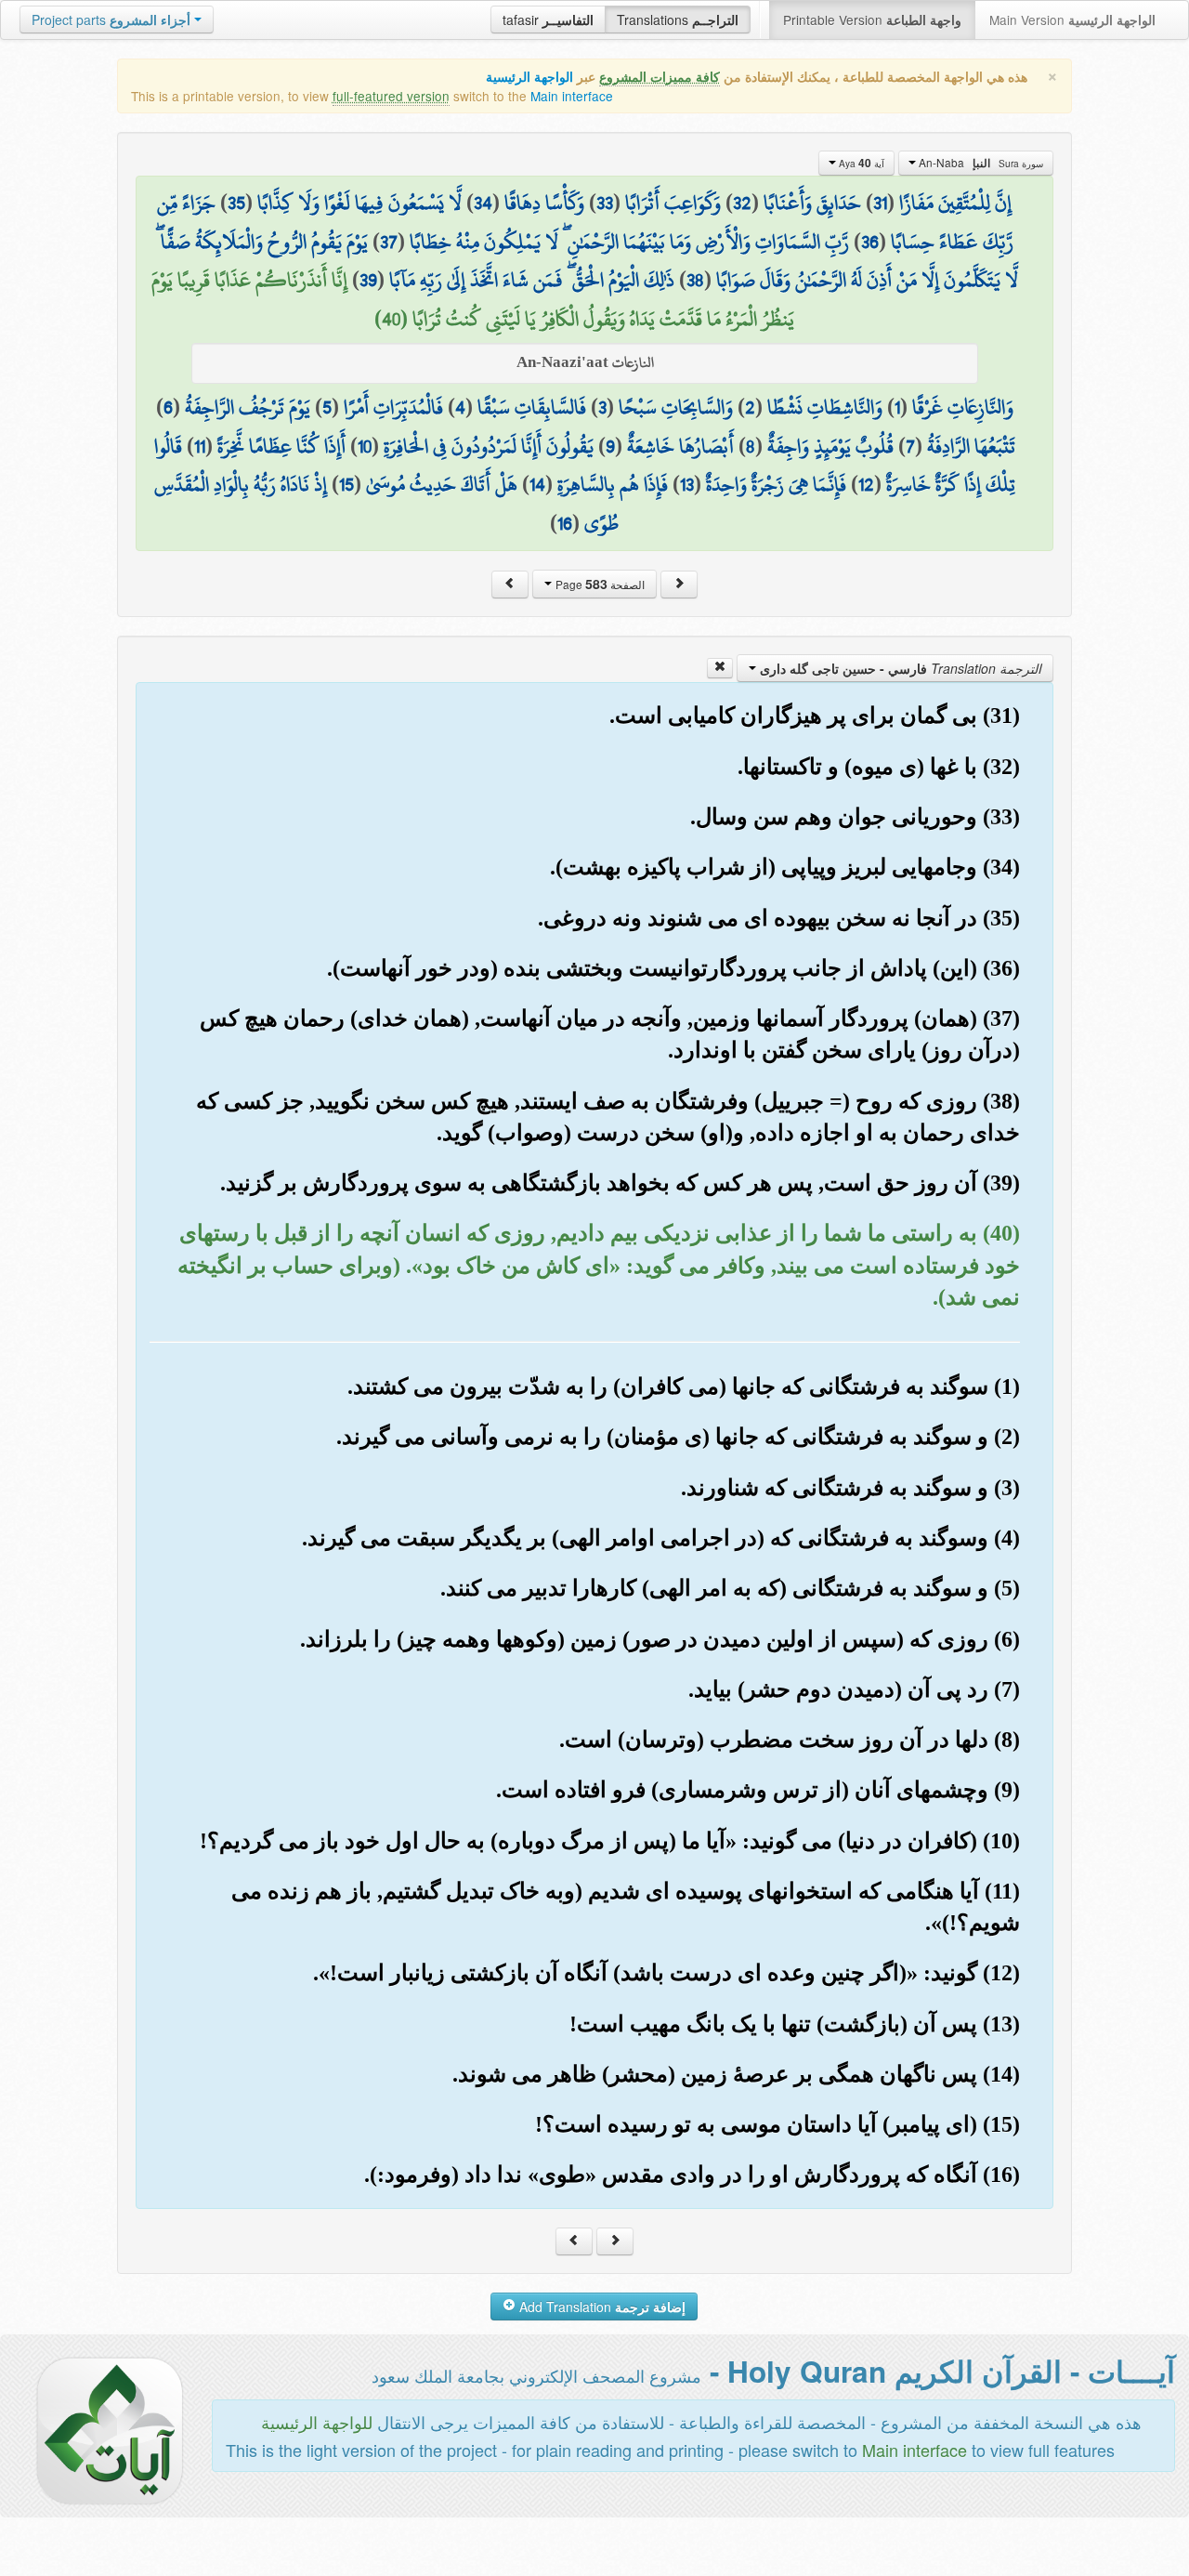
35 (236, 203)
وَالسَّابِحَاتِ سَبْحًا (676, 407)
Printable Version (872, 20)
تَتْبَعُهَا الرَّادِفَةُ (971, 446)
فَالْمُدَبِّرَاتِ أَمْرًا (393, 407)
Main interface (572, 96)
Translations (678, 20)
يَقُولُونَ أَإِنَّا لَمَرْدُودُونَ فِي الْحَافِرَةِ (489, 446)
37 (389, 242)
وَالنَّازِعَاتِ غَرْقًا (963, 407)
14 (537, 484)
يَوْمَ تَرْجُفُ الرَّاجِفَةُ (248, 407)
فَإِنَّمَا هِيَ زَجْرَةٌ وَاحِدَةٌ (776, 484)
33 (605, 203)
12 (866, 484)
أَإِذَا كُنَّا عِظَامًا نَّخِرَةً (281, 446)
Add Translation (601, 2307)
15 (346, 484)
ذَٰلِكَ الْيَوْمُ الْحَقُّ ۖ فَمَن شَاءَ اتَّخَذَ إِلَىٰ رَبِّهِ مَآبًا (532, 280)
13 (687, 484)
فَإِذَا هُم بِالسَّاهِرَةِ (613, 484)
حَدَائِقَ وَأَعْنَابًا (812, 203)
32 (742, 203)
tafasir (548, 20)
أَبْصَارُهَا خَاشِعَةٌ (680, 446)
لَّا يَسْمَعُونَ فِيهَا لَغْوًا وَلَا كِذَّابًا (359, 203)
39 (368, 280)
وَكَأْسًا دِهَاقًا (544, 203)
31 (880, 203)
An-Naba (980, 163)
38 (695, 280)
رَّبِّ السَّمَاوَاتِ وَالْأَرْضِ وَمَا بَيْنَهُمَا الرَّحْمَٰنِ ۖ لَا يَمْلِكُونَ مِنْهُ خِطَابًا (629, 242)
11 (200, 446)
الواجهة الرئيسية (529, 77)
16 (565, 523)
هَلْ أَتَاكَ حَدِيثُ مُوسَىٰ (442, 484)
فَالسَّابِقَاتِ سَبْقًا (532, 407)
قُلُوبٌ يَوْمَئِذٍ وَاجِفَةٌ (830, 446)
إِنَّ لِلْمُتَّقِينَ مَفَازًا (955, 203)
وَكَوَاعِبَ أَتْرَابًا (673, 203)
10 (365, 446)
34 (483, 203)
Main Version (1072, 20)
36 (870, 242)
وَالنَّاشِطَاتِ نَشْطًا (825, 407)
